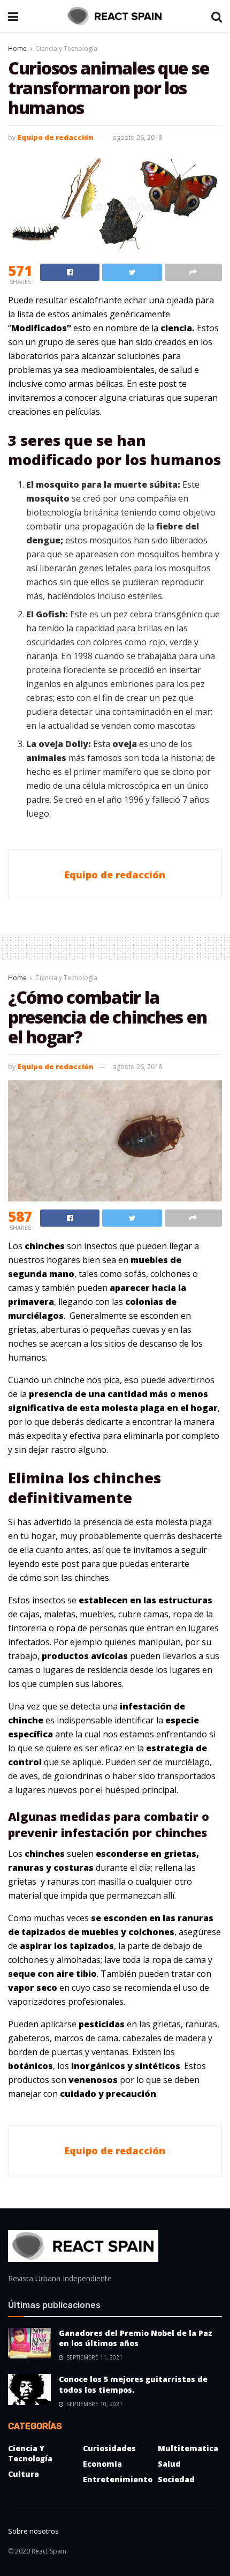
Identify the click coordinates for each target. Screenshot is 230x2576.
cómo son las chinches (64, 1578)
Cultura (24, 2474)
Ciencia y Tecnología (66, 48)
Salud (169, 2464)
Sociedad (176, 2479)
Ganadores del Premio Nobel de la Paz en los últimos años (136, 2338)
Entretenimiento (118, 2479)
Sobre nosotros (33, 2531)
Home (17, 48)
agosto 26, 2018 (137, 137)
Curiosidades (109, 2448)
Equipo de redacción (56, 137)
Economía (102, 2464)
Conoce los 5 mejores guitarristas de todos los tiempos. (133, 2384)
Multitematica (188, 2448)
